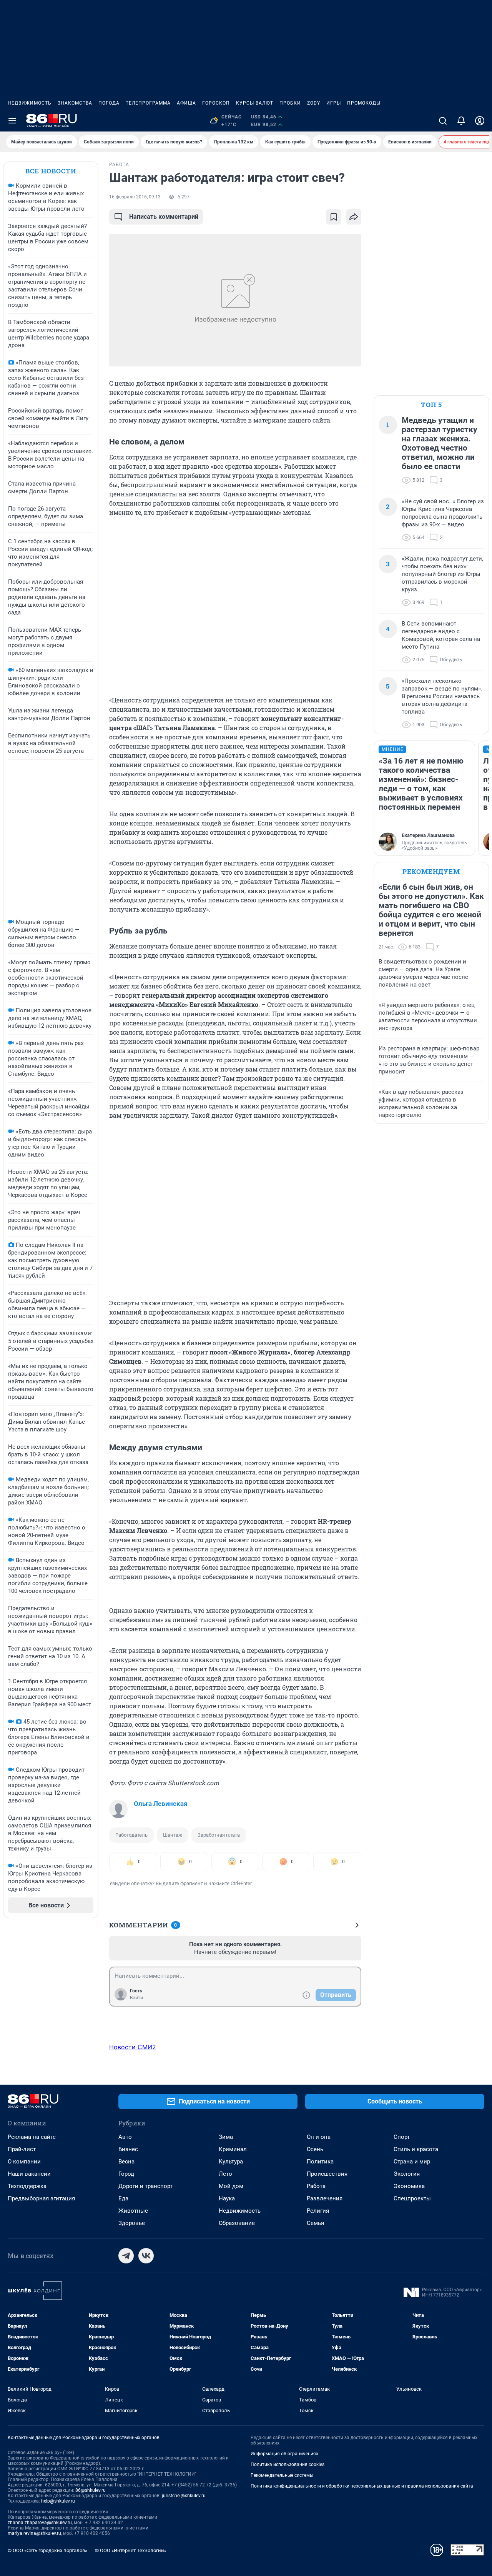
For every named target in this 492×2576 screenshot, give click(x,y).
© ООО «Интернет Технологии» (131, 2550)
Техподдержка (27, 2186)
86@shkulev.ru (91, 2490)
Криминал (233, 2149)
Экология (407, 2174)
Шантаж (173, 1835)
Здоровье (132, 2223)
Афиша (186, 103)
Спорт (402, 2137)
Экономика (409, 2186)
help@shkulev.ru (58, 2501)
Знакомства (75, 103)
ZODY (314, 103)
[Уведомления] (461, 121)
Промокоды (364, 103)
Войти (136, 1998)
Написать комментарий (164, 217)
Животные (133, 2211)
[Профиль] (480, 121)
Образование (237, 2223)
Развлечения (325, 2198)
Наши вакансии (29, 2174)
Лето (225, 2174)
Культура (231, 2162)
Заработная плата (219, 1835)
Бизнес (128, 2149)
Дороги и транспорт (145, 2186)
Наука (227, 2198)
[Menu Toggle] (12, 121)
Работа (316, 2186)
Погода (109, 103)
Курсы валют (255, 103)
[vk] (146, 2256)
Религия (318, 2211)
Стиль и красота (416, 2149)
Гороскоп (216, 103)
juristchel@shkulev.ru (184, 2496)
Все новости (51, 171)
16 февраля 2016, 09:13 (135, 197)
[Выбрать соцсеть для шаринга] (354, 217)
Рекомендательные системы (282, 2475)
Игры (334, 103)
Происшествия (327, 2174)
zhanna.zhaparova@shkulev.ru (40, 2523)
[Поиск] (443, 121)
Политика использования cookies (288, 2465)
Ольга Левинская (161, 1804)
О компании (24, 2162)
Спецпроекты (412, 2198)
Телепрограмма (148, 103)
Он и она (319, 2137)
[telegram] (126, 2256)
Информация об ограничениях (284, 2454)
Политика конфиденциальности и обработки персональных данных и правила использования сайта (362, 2486)
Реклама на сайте (32, 2137)
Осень (315, 2149)
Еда (123, 2198)
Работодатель (131, 1835)
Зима (226, 2137)
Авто (125, 2137)
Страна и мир (412, 2162)
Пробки (290, 103)
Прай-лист (22, 2149)
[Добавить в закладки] (334, 217)
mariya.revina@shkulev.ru (34, 2533)
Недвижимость (30, 103)
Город (126, 2174)
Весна (126, 2162)
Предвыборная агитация (41, 2198)
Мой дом (231, 2186)
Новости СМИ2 (133, 2047)
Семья (315, 2223)
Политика (320, 2162)
